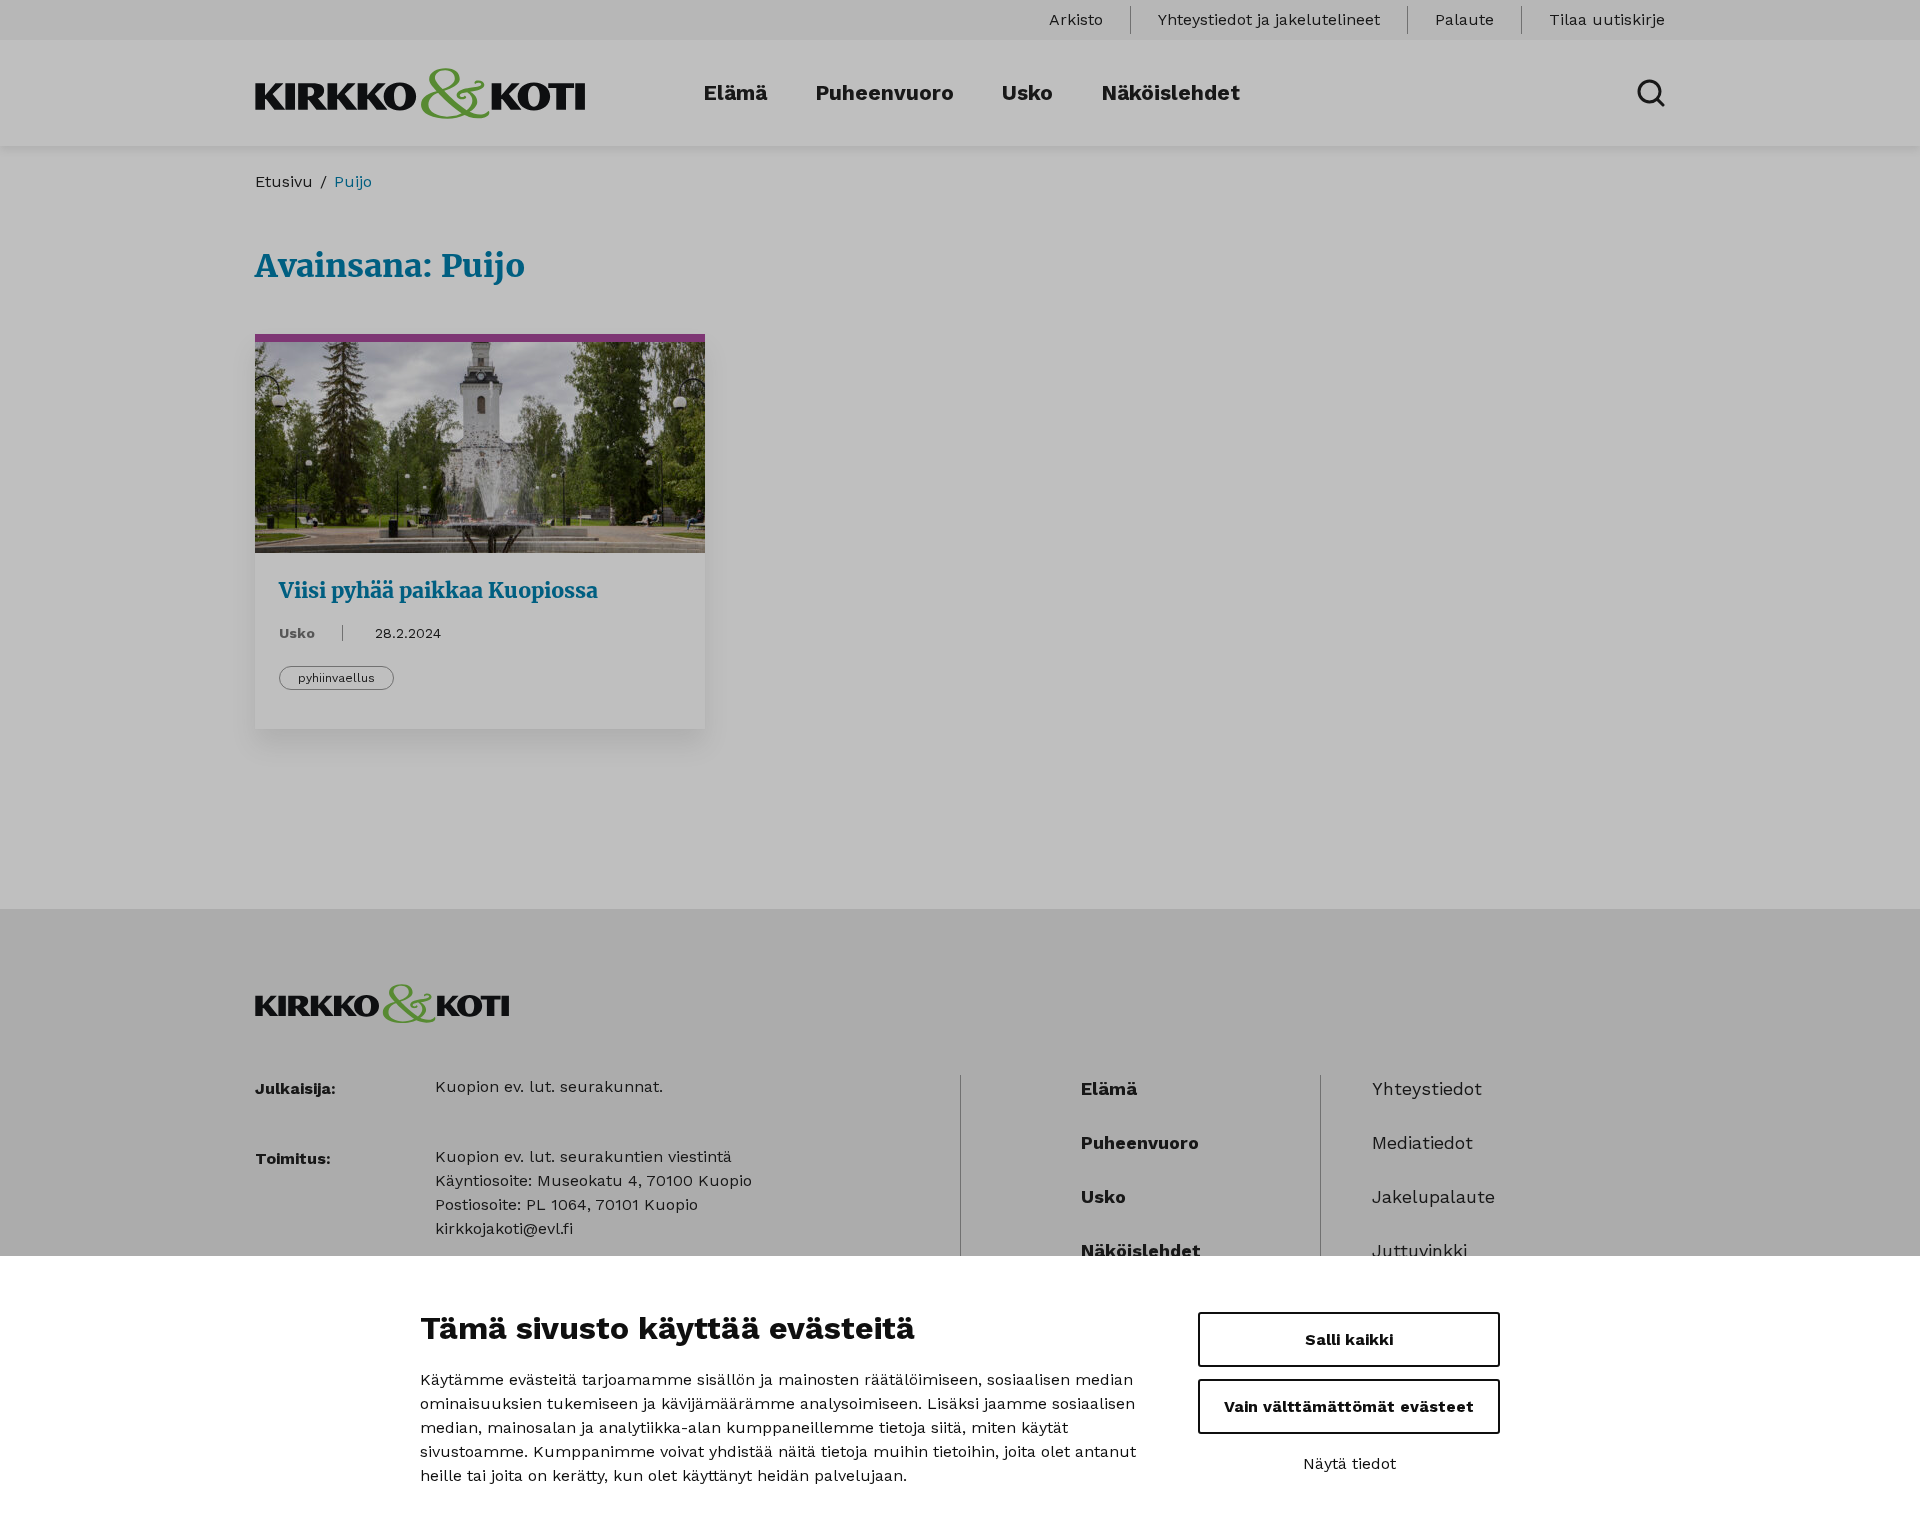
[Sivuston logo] (420, 91)
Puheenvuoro (884, 92)
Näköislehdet (1170, 92)
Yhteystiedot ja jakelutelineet (1269, 19)
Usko (1027, 92)
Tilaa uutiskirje (1607, 19)
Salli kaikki (1349, 1339)
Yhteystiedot (1427, 1088)
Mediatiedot (1422, 1142)
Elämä (735, 92)
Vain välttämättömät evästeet (1349, 1406)
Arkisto (1076, 19)
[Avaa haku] (1651, 93)
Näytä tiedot (1349, 1463)
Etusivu (284, 181)
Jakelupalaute (1433, 1196)
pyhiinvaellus (336, 678)
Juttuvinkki (1419, 1250)
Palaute (1464, 19)
